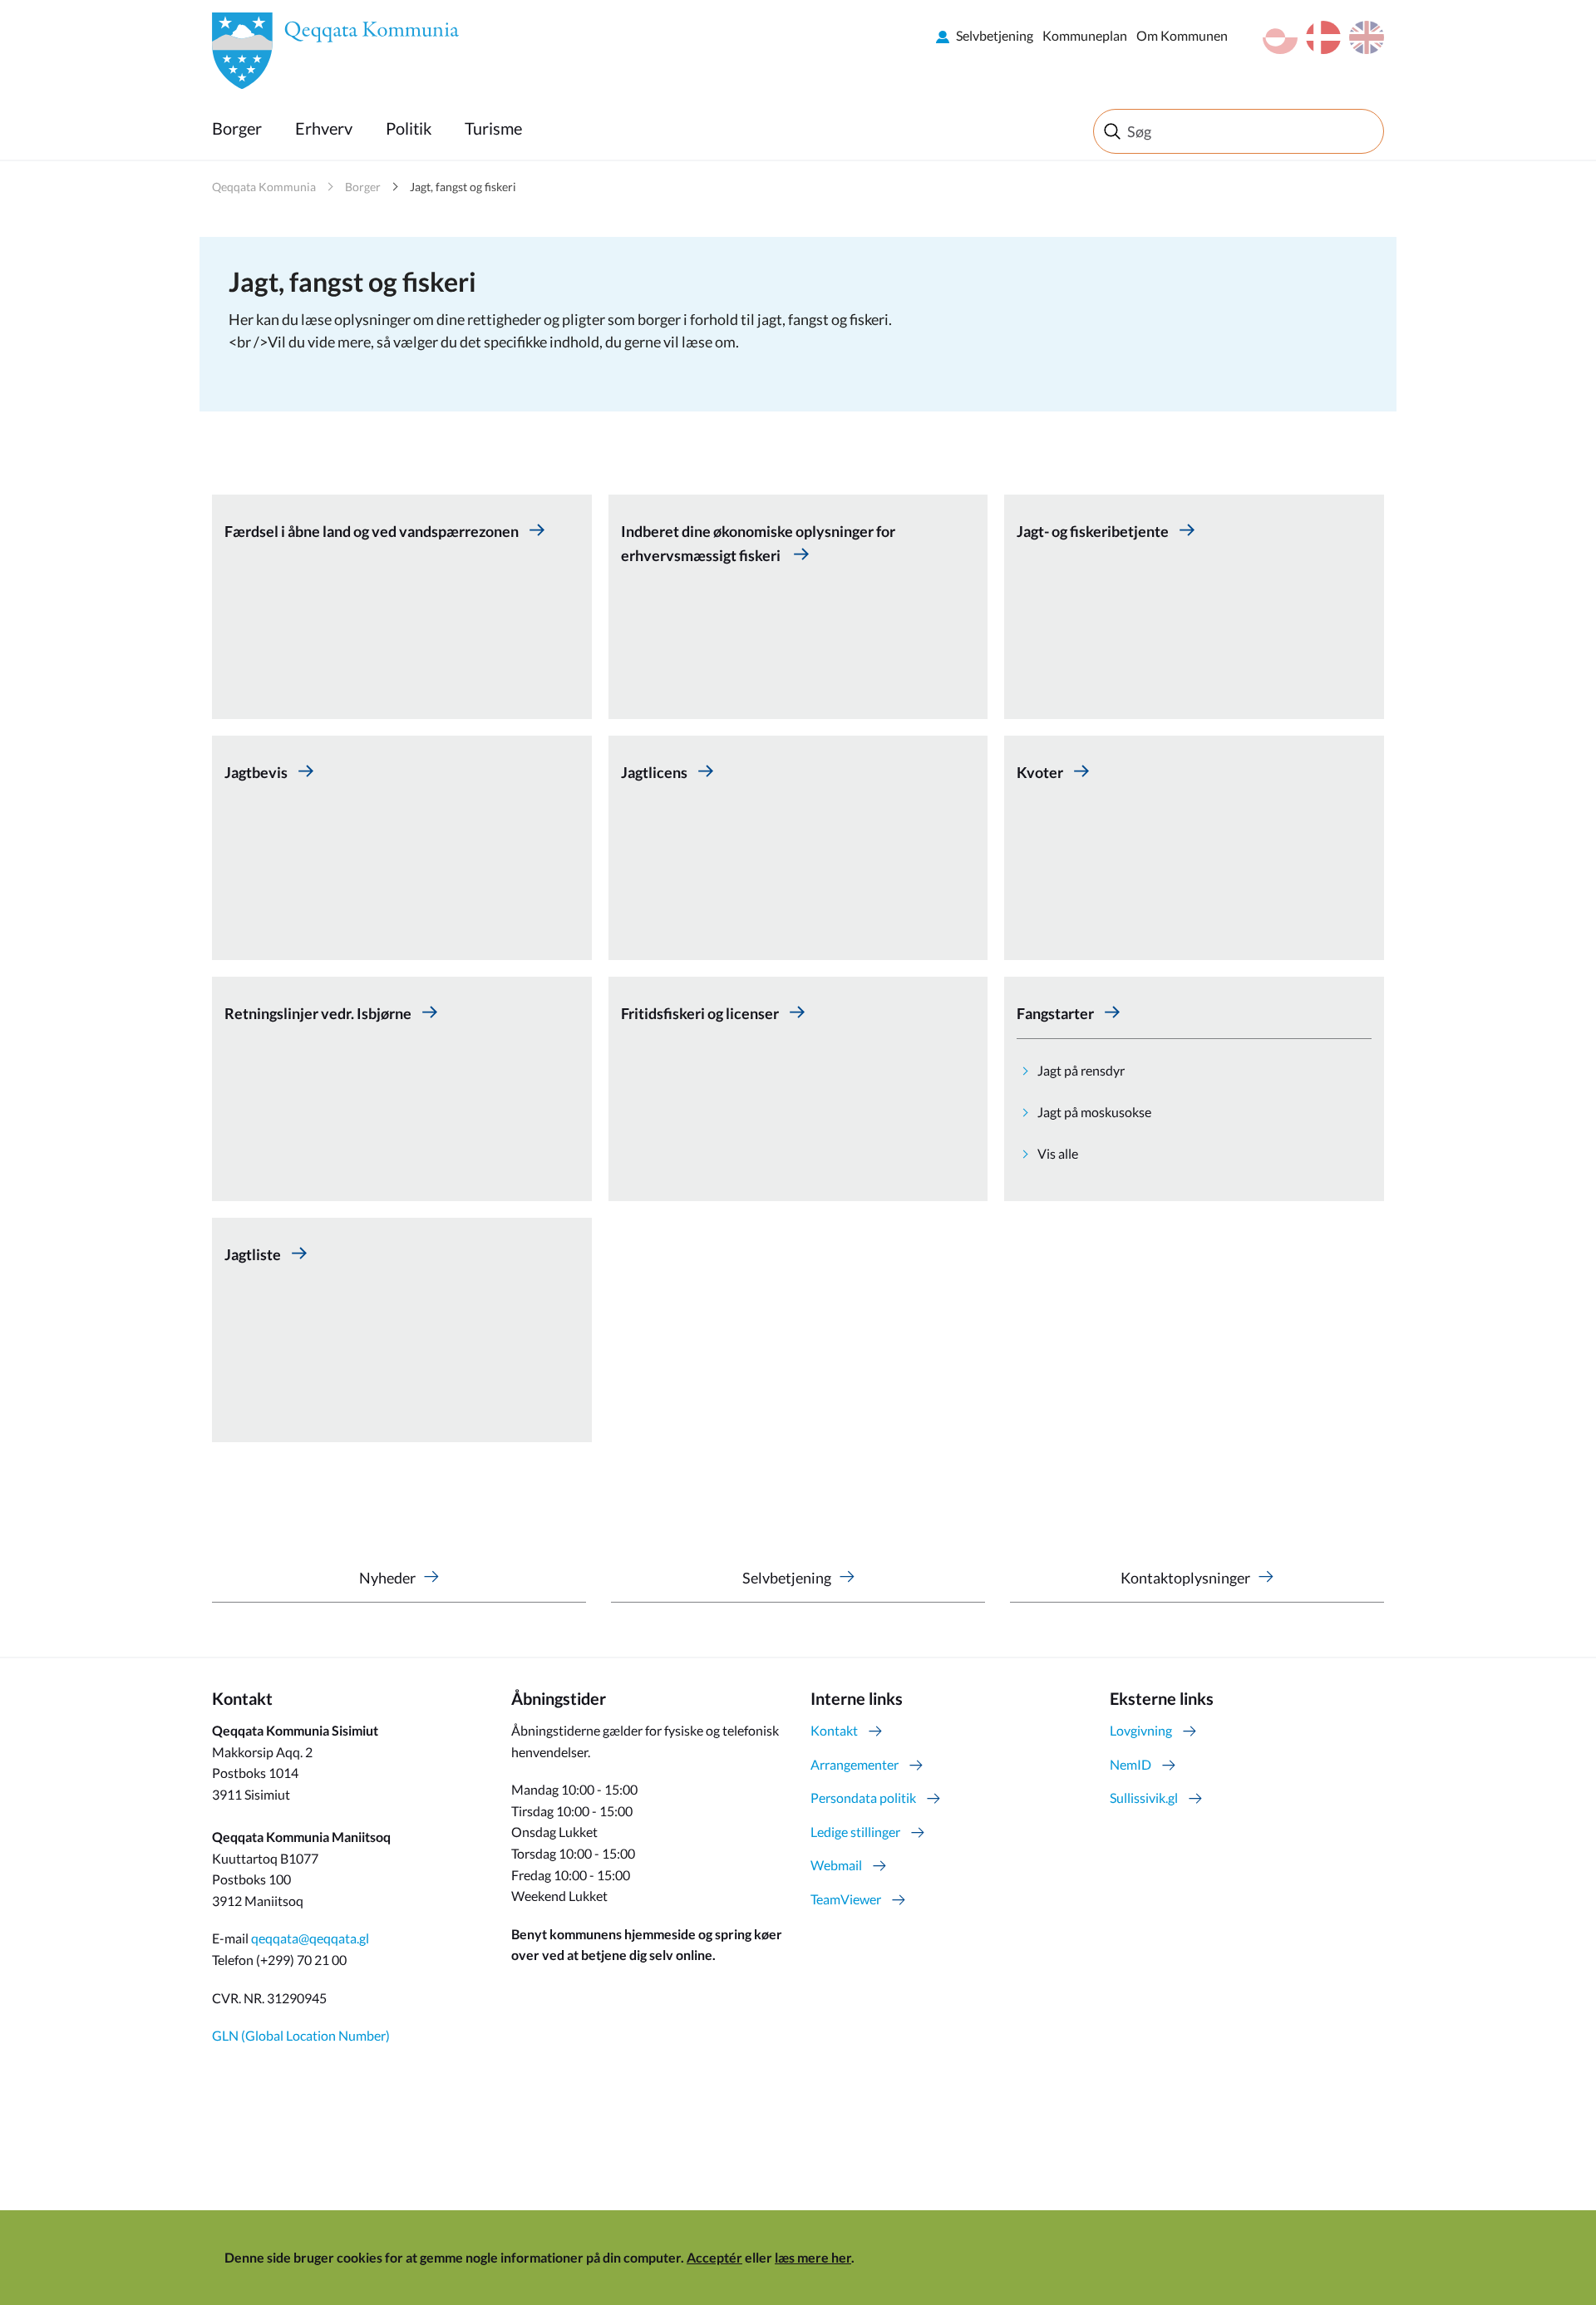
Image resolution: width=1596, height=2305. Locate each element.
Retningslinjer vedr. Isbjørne (319, 1013)
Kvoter (1041, 772)
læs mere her (813, 2257)
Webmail (836, 1865)
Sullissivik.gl (1144, 1798)
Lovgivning (1141, 1730)
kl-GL (1280, 37)
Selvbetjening (995, 35)
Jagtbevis (257, 772)
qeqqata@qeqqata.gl (310, 1938)
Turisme (493, 128)
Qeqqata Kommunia (264, 187)
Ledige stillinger (855, 1832)
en (1367, 37)
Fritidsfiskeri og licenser (701, 1013)
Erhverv (324, 128)
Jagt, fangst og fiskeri (463, 187)
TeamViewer (846, 1899)
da (1323, 37)
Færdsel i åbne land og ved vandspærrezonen (373, 531)
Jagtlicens (655, 772)
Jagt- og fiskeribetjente (1094, 531)
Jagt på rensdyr (1081, 1070)
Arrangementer (855, 1764)
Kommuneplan (1085, 35)
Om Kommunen (1182, 35)
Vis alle (1058, 1153)
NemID (1130, 1764)
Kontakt (834, 1730)
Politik (409, 128)
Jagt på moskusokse (1094, 1112)
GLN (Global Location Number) (301, 2035)
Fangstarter (1057, 1013)
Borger (237, 128)
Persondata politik (863, 1798)
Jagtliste (254, 1254)
